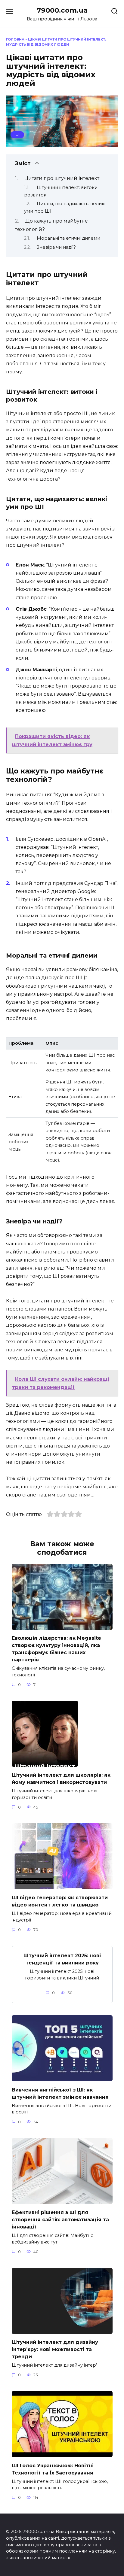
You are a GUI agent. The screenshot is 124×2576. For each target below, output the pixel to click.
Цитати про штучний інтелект (62, 178)
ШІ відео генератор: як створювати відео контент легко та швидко (60, 1901)
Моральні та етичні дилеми (68, 238)
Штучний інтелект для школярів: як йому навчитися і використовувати (61, 1779)
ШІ (17, 135)
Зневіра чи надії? (56, 247)
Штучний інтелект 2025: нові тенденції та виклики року (62, 1959)
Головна (15, 39)
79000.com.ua (62, 10)
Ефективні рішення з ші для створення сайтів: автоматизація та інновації (60, 2220)
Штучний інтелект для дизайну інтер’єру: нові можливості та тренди (55, 2349)
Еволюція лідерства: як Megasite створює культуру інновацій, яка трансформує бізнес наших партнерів (56, 1649)
